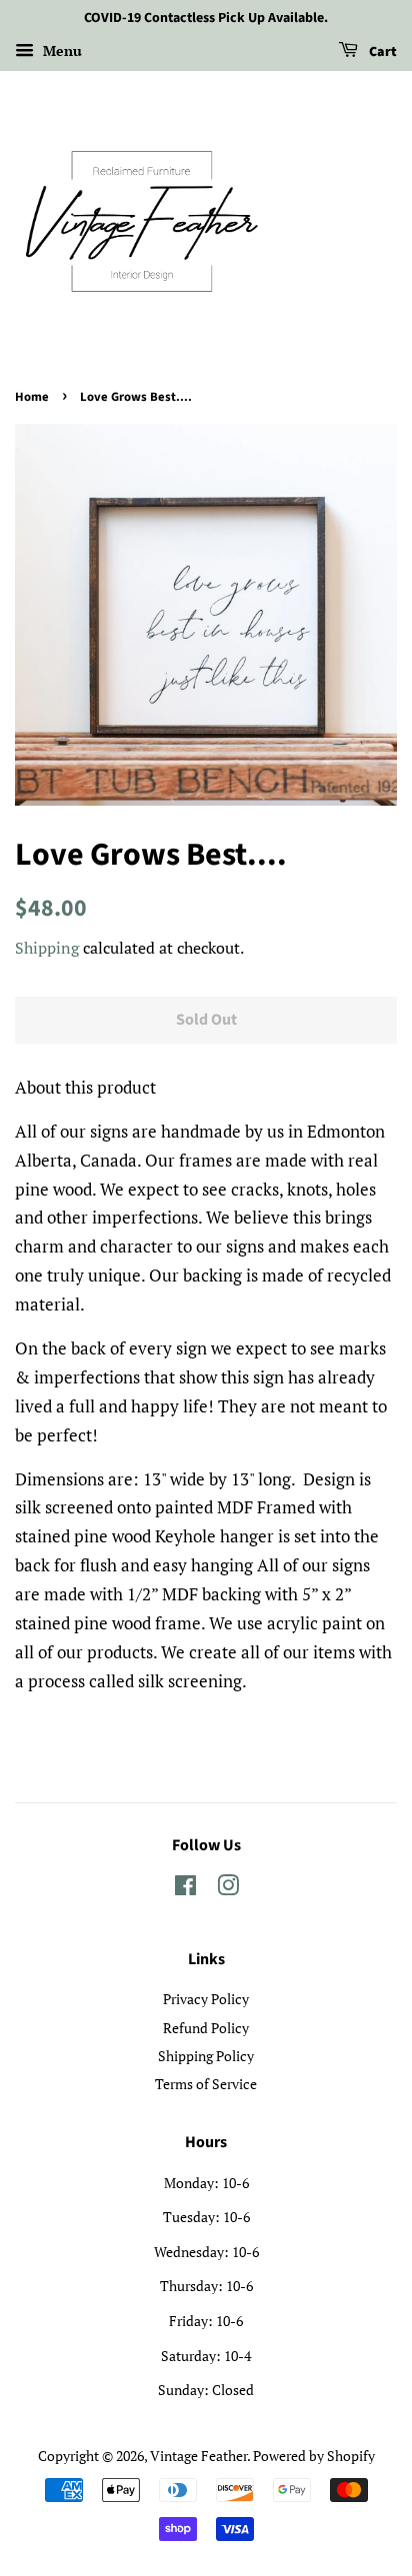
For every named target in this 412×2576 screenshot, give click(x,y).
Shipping (47, 948)
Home (32, 397)
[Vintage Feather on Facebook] (185, 1889)
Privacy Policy (206, 1999)
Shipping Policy (206, 2056)
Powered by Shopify (314, 2456)
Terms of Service (206, 2084)
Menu (60, 50)
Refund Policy (206, 2028)
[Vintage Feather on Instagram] (228, 1889)
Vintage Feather (198, 2456)
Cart (381, 52)
